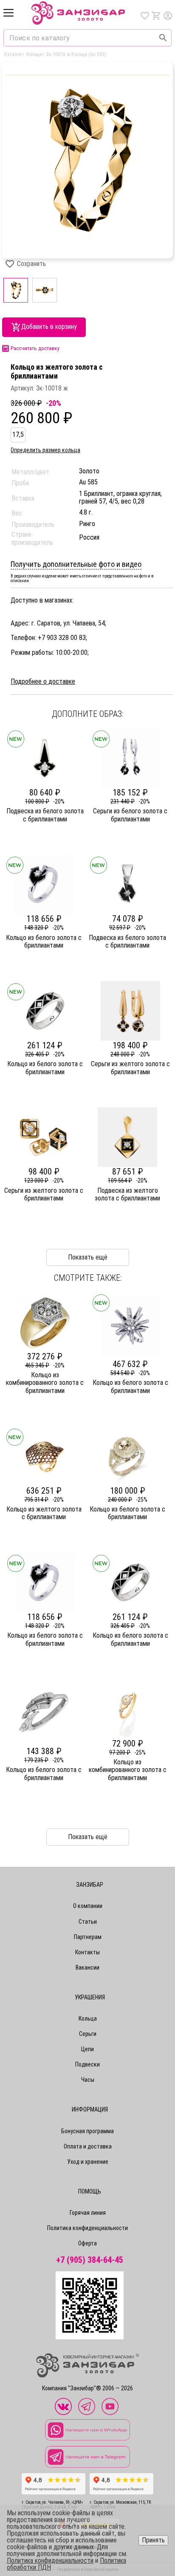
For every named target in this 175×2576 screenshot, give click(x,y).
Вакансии (87, 1967)
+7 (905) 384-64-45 (90, 2260)
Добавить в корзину (49, 327)
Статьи (88, 1922)
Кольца (88, 2018)
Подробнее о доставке (43, 682)
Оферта (87, 2243)
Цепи (87, 2049)
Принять (153, 2540)
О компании (88, 1906)
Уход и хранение (88, 2162)
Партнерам (88, 1937)
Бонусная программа (87, 2131)
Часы (88, 2080)
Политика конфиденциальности (87, 2228)
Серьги (88, 2034)
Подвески (87, 2064)
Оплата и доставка (88, 2146)
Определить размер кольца (45, 450)
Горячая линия (88, 2213)
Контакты (87, 1952)
